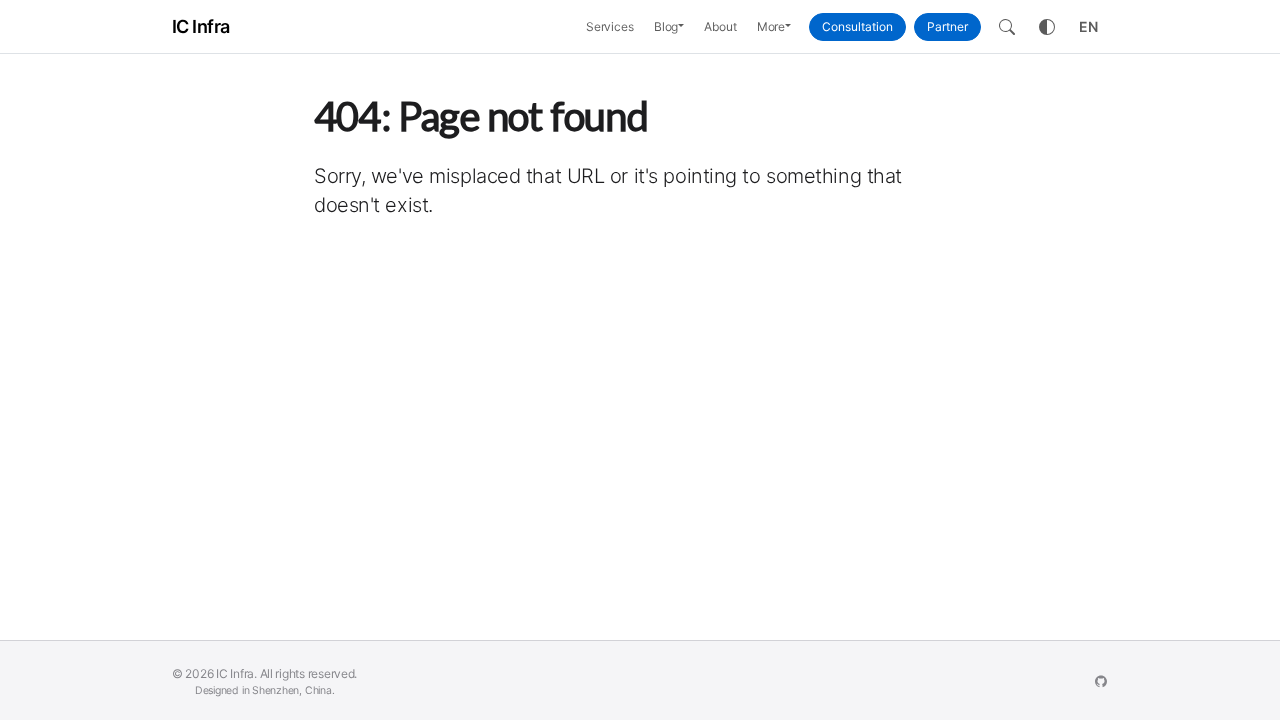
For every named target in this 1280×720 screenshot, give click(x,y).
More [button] (771, 26)
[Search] (1007, 27)
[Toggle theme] (1047, 27)
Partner (947, 26)
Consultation (857, 26)
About (720, 26)
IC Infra (201, 26)
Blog (666, 26)
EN (1088, 26)
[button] (686, 27)
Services (610, 26)
